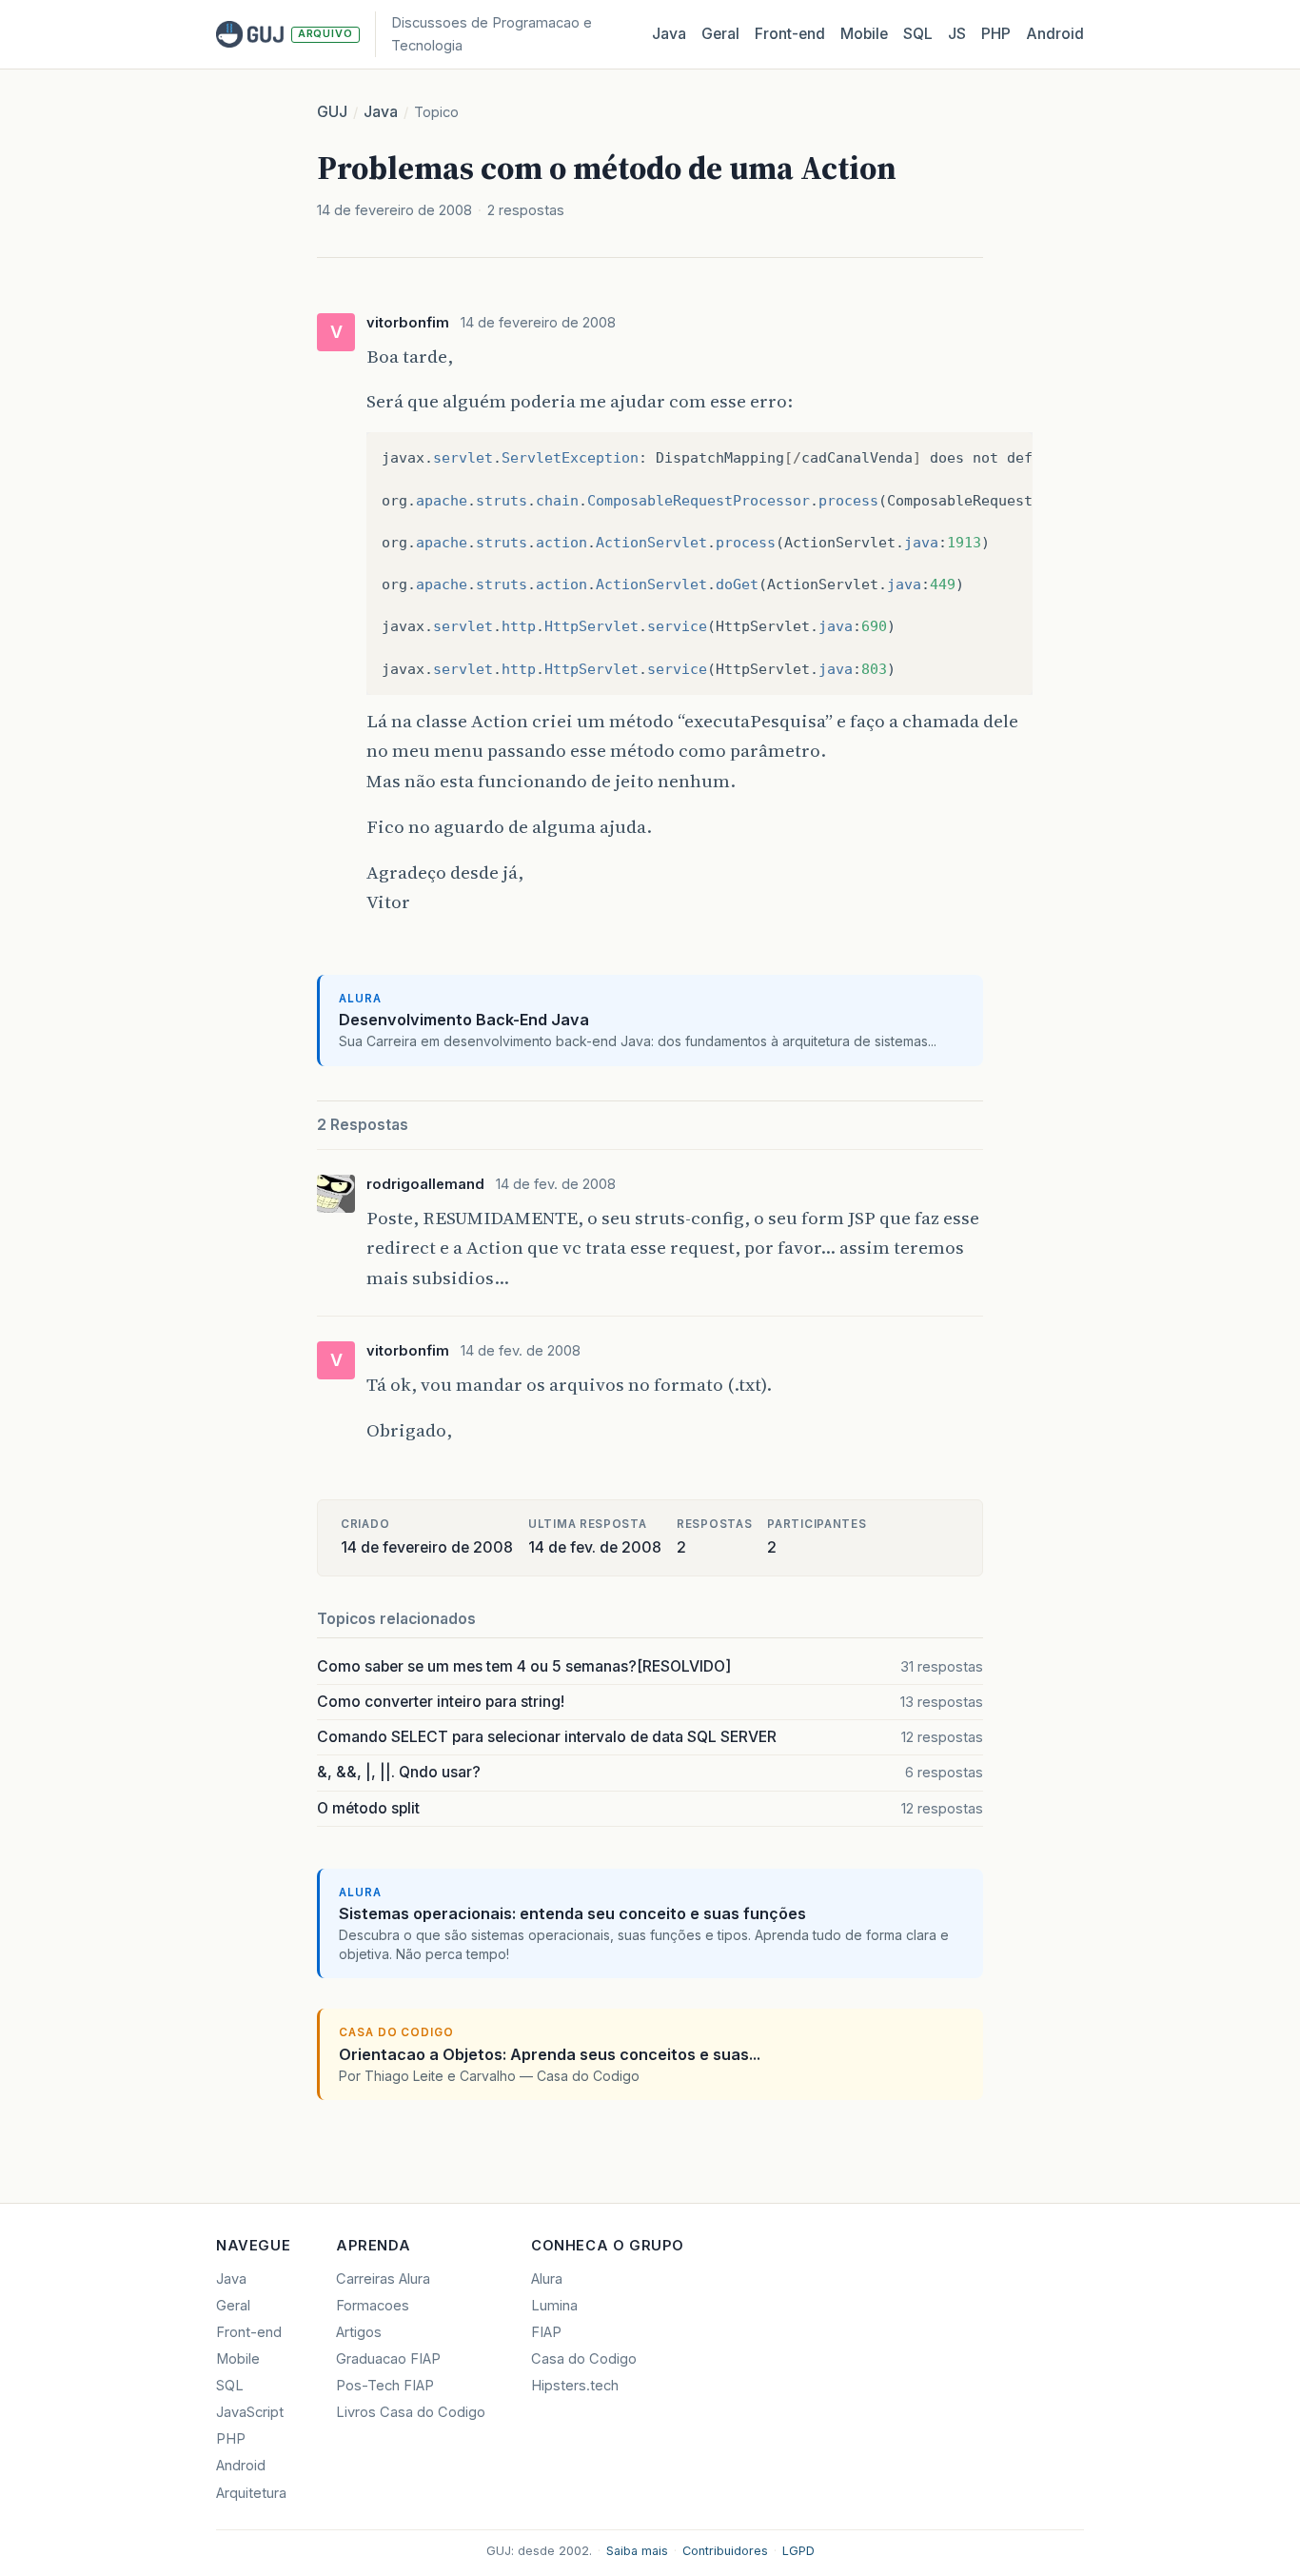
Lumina (554, 2306)
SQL (918, 34)
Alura (547, 2279)
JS (957, 34)
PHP (996, 34)
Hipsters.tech (575, 2386)
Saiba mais (637, 2551)
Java (669, 34)
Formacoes (373, 2306)
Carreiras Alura (383, 2279)
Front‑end (790, 34)
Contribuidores (725, 2551)
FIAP (546, 2332)
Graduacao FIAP (388, 2359)
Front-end (249, 2332)
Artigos (359, 2332)
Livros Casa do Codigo (411, 2412)
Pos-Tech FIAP (385, 2386)
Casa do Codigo (584, 2359)
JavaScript (250, 2412)
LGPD (798, 2551)
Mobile (864, 34)
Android (1055, 34)
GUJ (332, 112)
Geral (720, 34)
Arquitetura (251, 2493)
